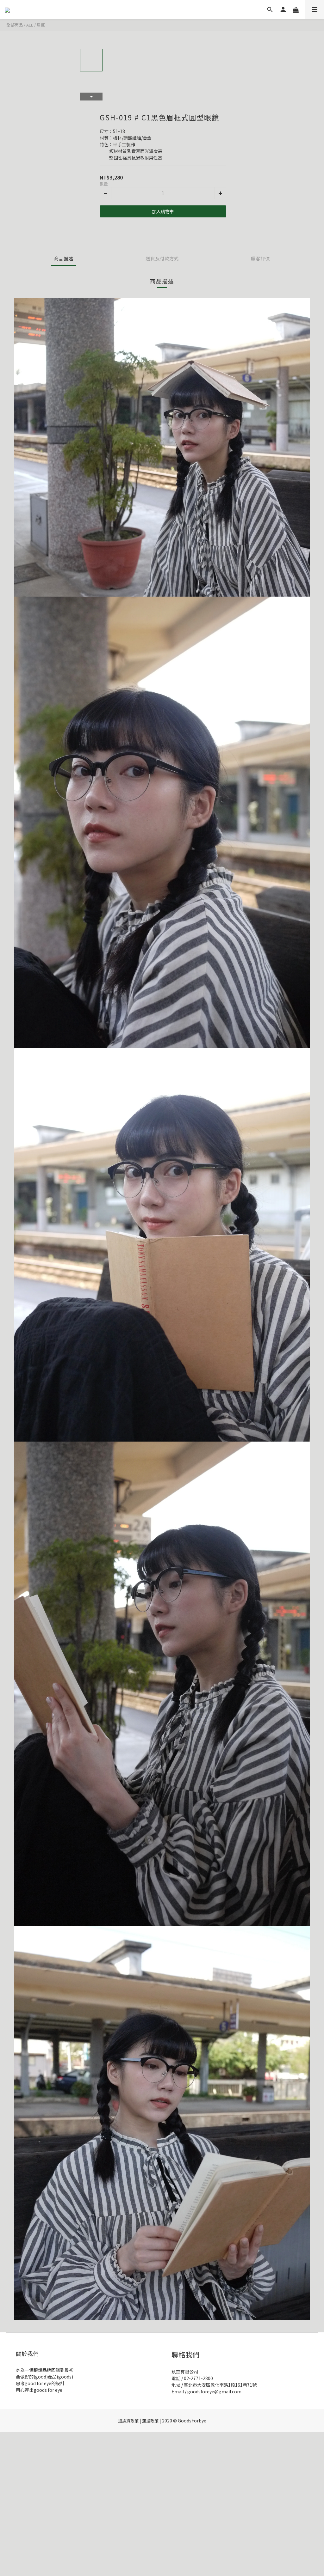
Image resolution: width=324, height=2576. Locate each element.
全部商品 (15, 25)
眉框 (41, 25)
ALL (30, 25)
